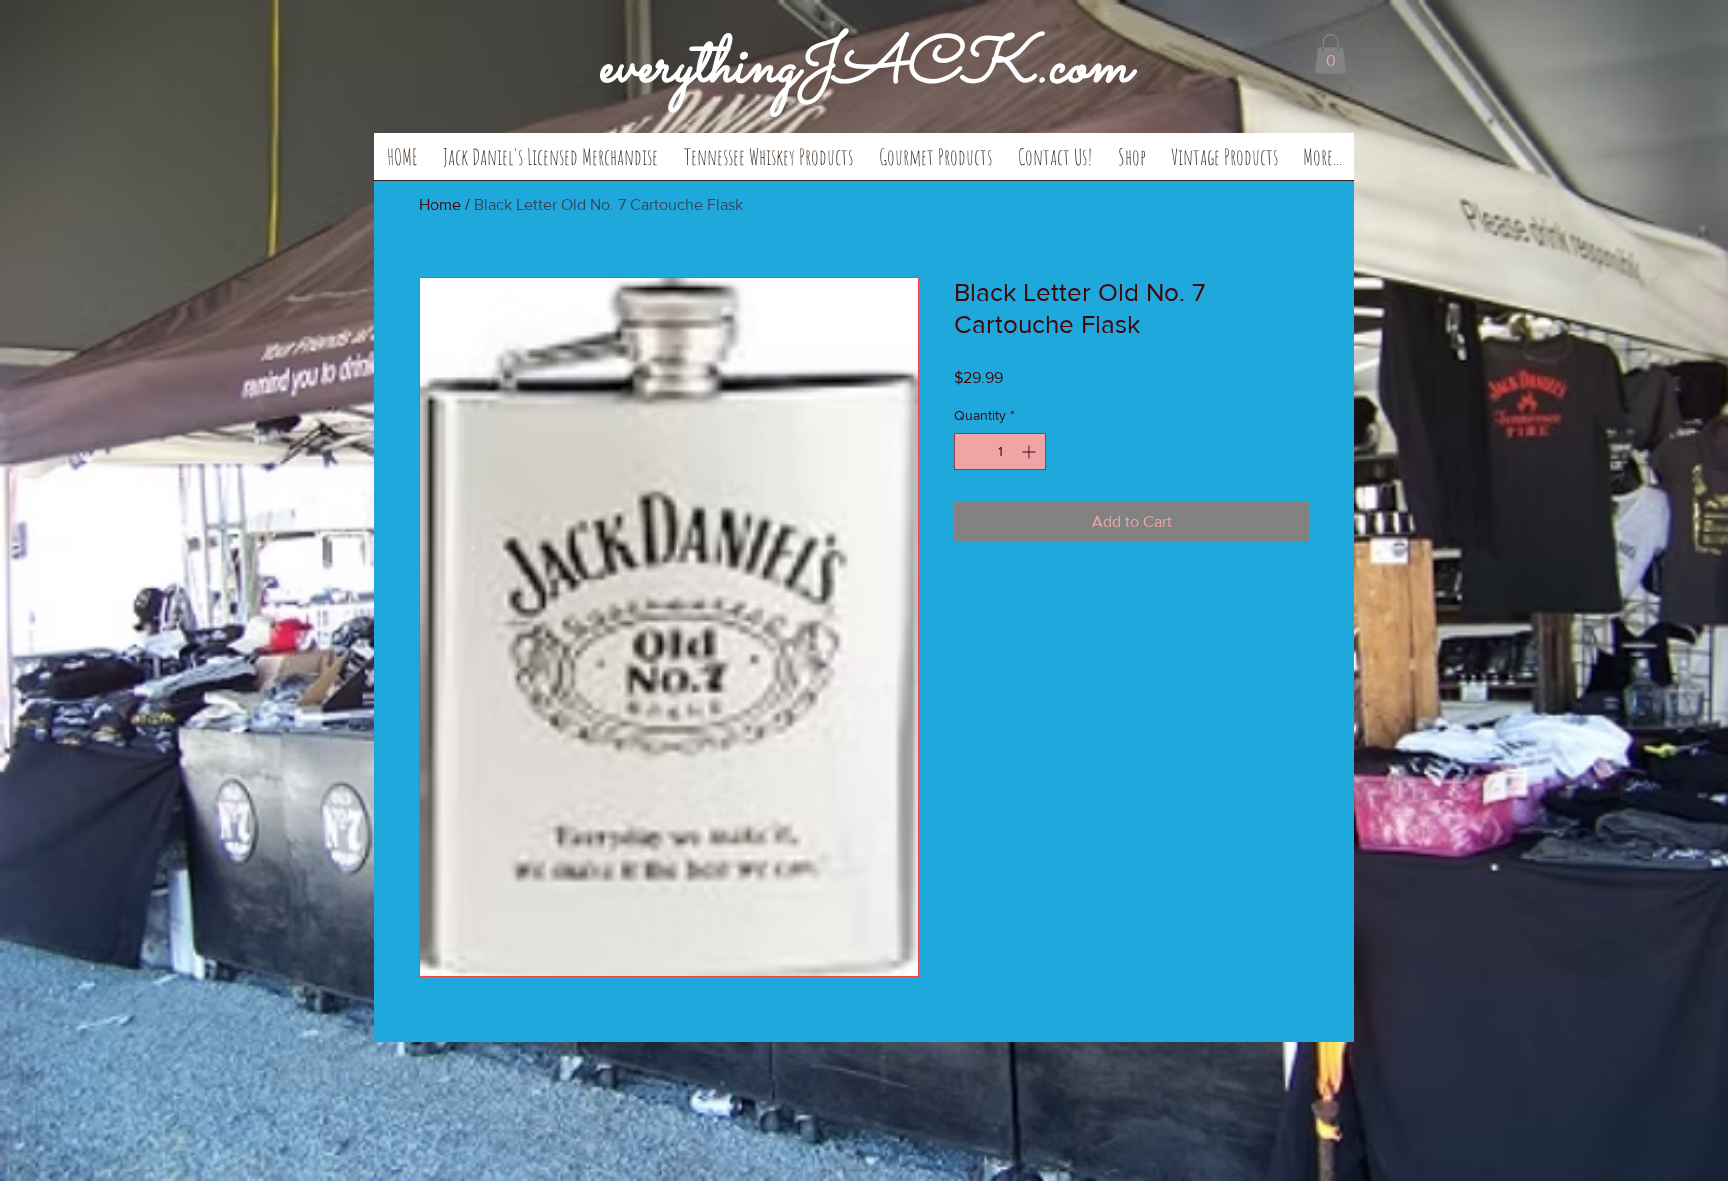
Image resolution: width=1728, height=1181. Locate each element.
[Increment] (1030, 451)
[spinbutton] (1000, 451)
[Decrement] (969, 451)
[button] (550, 163)
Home (440, 204)
